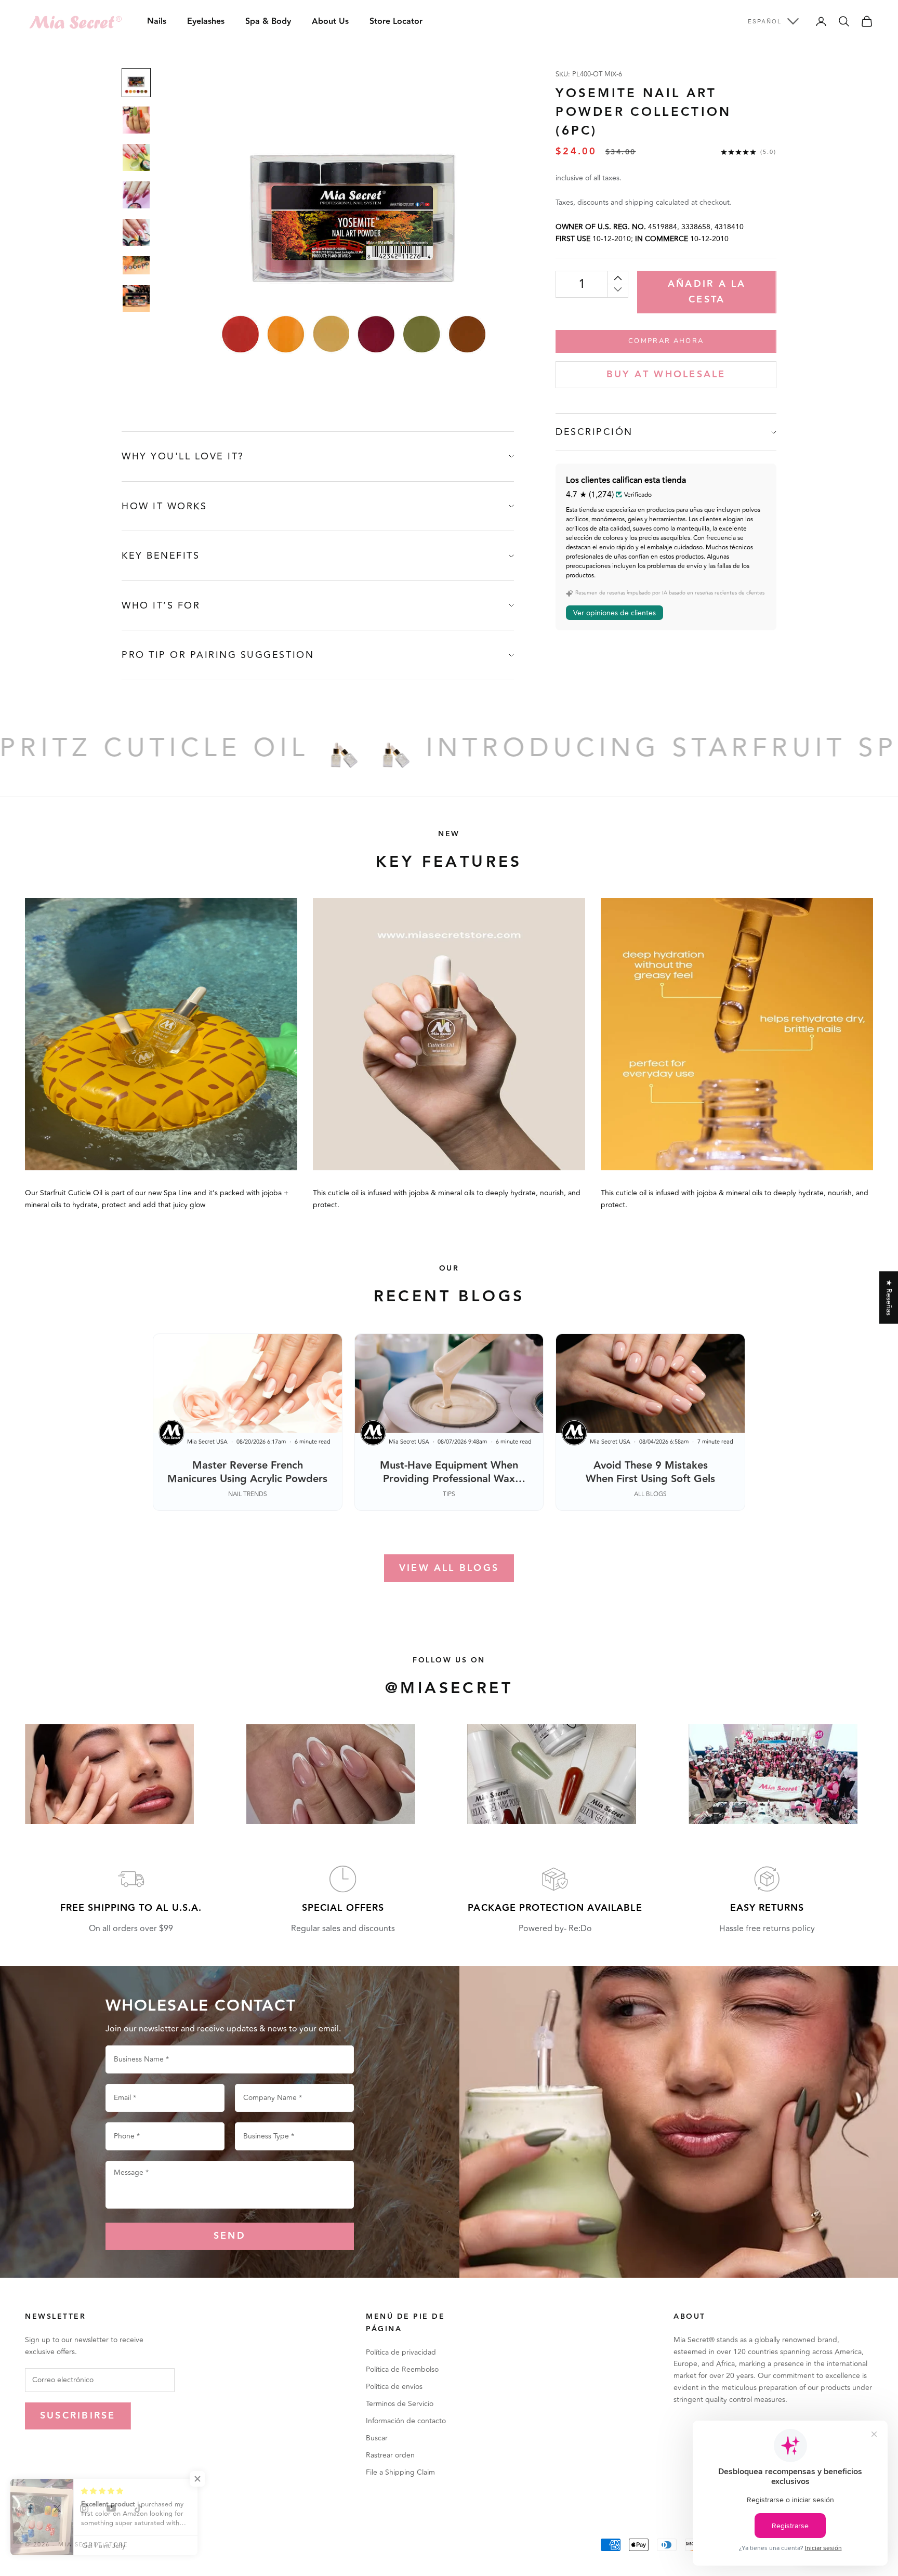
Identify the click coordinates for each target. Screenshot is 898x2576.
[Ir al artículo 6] (136, 265)
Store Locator (396, 22)
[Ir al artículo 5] (136, 232)
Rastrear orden (390, 2455)
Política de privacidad (401, 2352)
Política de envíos (394, 2387)
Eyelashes (206, 22)
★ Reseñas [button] (889, 1297)
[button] (208, 2479)
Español (765, 21)
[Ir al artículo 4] (136, 195)
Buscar (377, 2438)
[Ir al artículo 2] (136, 120)
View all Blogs (449, 1568)
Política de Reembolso (402, 2369)
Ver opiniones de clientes (615, 612)
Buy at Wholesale (666, 374)
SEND (230, 2236)
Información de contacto (406, 2421)
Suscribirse (78, 2416)
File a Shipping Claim (400, 2472)
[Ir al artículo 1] (136, 83)
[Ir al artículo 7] (136, 298)
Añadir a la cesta (707, 292)
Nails (157, 22)
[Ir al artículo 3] (136, 157)
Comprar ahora (666, 341)
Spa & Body (268, 22)
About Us (330, 22)
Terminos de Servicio (400, 2404)
